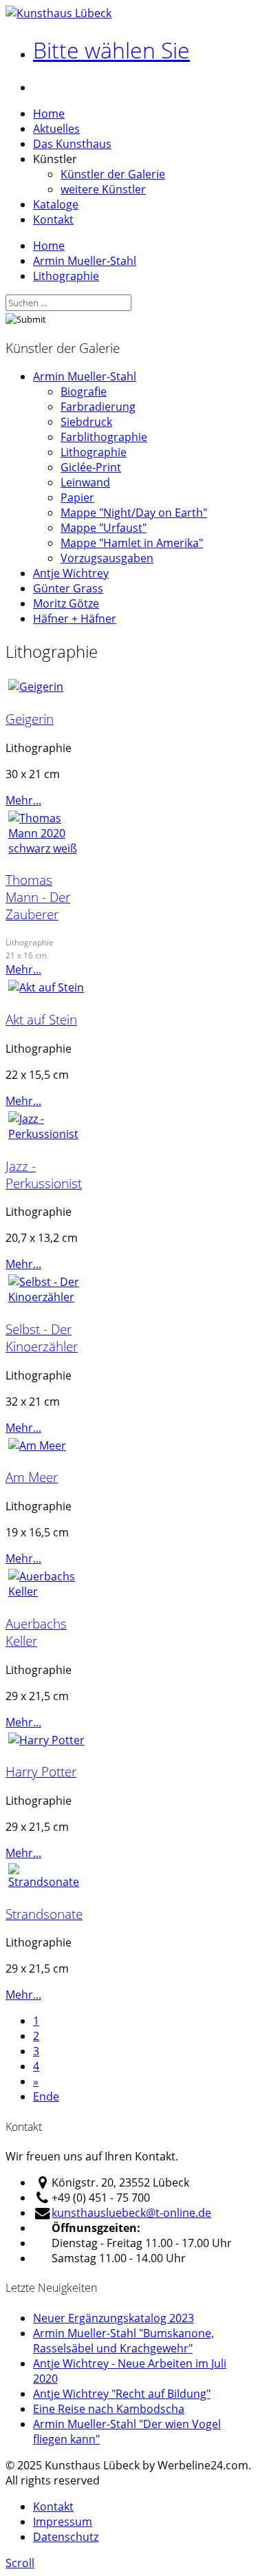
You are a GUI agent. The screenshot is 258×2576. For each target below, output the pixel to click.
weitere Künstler (103, 189)
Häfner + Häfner (75, 619)
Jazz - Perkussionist (44, 1174)
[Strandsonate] (47, 1882)
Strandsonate (44, 1914)
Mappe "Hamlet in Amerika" (132, 543)
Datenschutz (66, 2537)
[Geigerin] (36, 687)
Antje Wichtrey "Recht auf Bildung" (122, 2394)
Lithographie (66, 276)
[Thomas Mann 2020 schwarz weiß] (47, 848)
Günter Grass (68, 588)
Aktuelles (56, 129)
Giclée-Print (91, 467)
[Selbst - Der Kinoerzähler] (47, 1297)
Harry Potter (41, 1771)
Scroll (20, 2563)
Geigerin (30, 719)
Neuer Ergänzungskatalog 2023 (114, 2318)
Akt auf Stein (41, 1019)
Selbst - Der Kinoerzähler (42, 1338)
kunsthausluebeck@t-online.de (131, 2213)
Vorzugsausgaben (107, 558)
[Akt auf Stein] (46, 987)
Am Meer (32, 1477)
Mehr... (23, 800)
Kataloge (56, 204)
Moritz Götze (66, 603)
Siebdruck (86, 422)
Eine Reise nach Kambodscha (109, 2409)
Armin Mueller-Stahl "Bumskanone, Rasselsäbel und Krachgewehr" (123, 2341)
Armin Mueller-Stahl (85, 261)
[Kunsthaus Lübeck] (58, 13)
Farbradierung (98, 407)
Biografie (84, 391)
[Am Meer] (37, 1446)
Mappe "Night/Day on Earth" (134, 513)
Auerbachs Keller (36, 1632)
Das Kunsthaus (72, 144)
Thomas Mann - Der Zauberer (38, 897)
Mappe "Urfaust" (104, 528)
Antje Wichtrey (71, 573)
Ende (46, 2096)
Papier (77, 497)
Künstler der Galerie (113, 174)
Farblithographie (104, 437)
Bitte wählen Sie (111, 50)
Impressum (63, 2522)
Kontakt (53, 219)
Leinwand (85, 482)
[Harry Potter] (46, 1740)
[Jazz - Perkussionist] (47, 1134)
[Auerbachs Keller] (47, 1591)
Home (49, 114)
